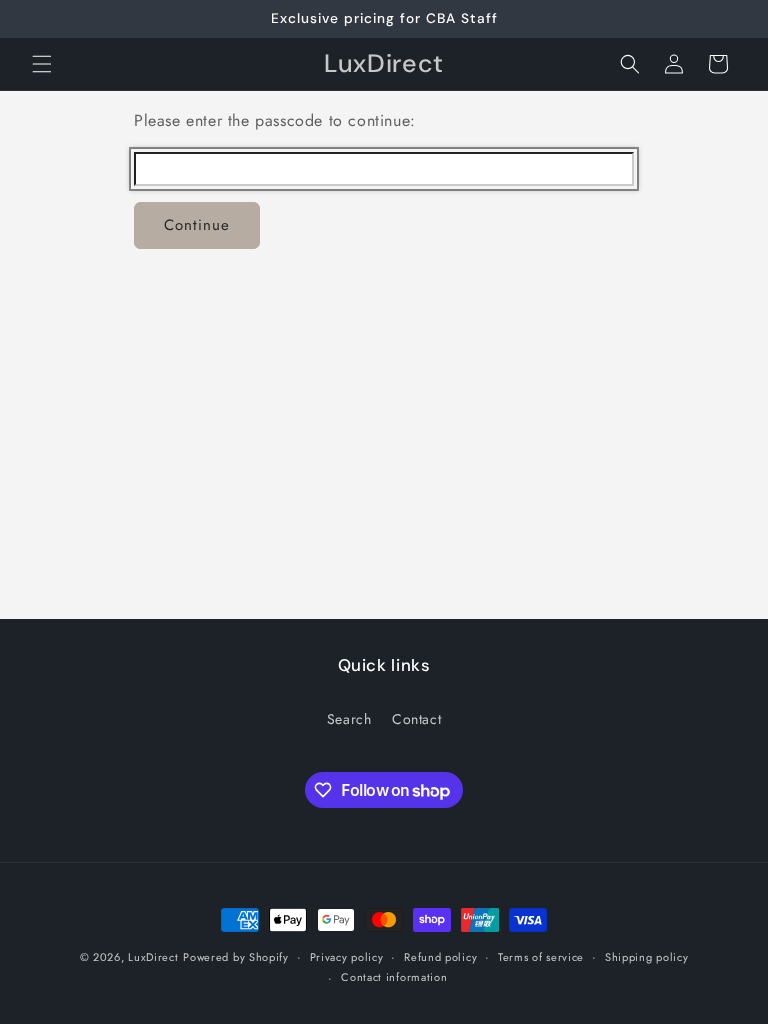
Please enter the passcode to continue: (275, 120)
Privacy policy (347, 957)
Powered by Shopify (236, 957)
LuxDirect (153, 957)
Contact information (394, 977)
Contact (416, 719)
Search (349, 719)
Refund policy (440, 957)
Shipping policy (647, 957)
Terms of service (541, 957)
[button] (42, 64)
